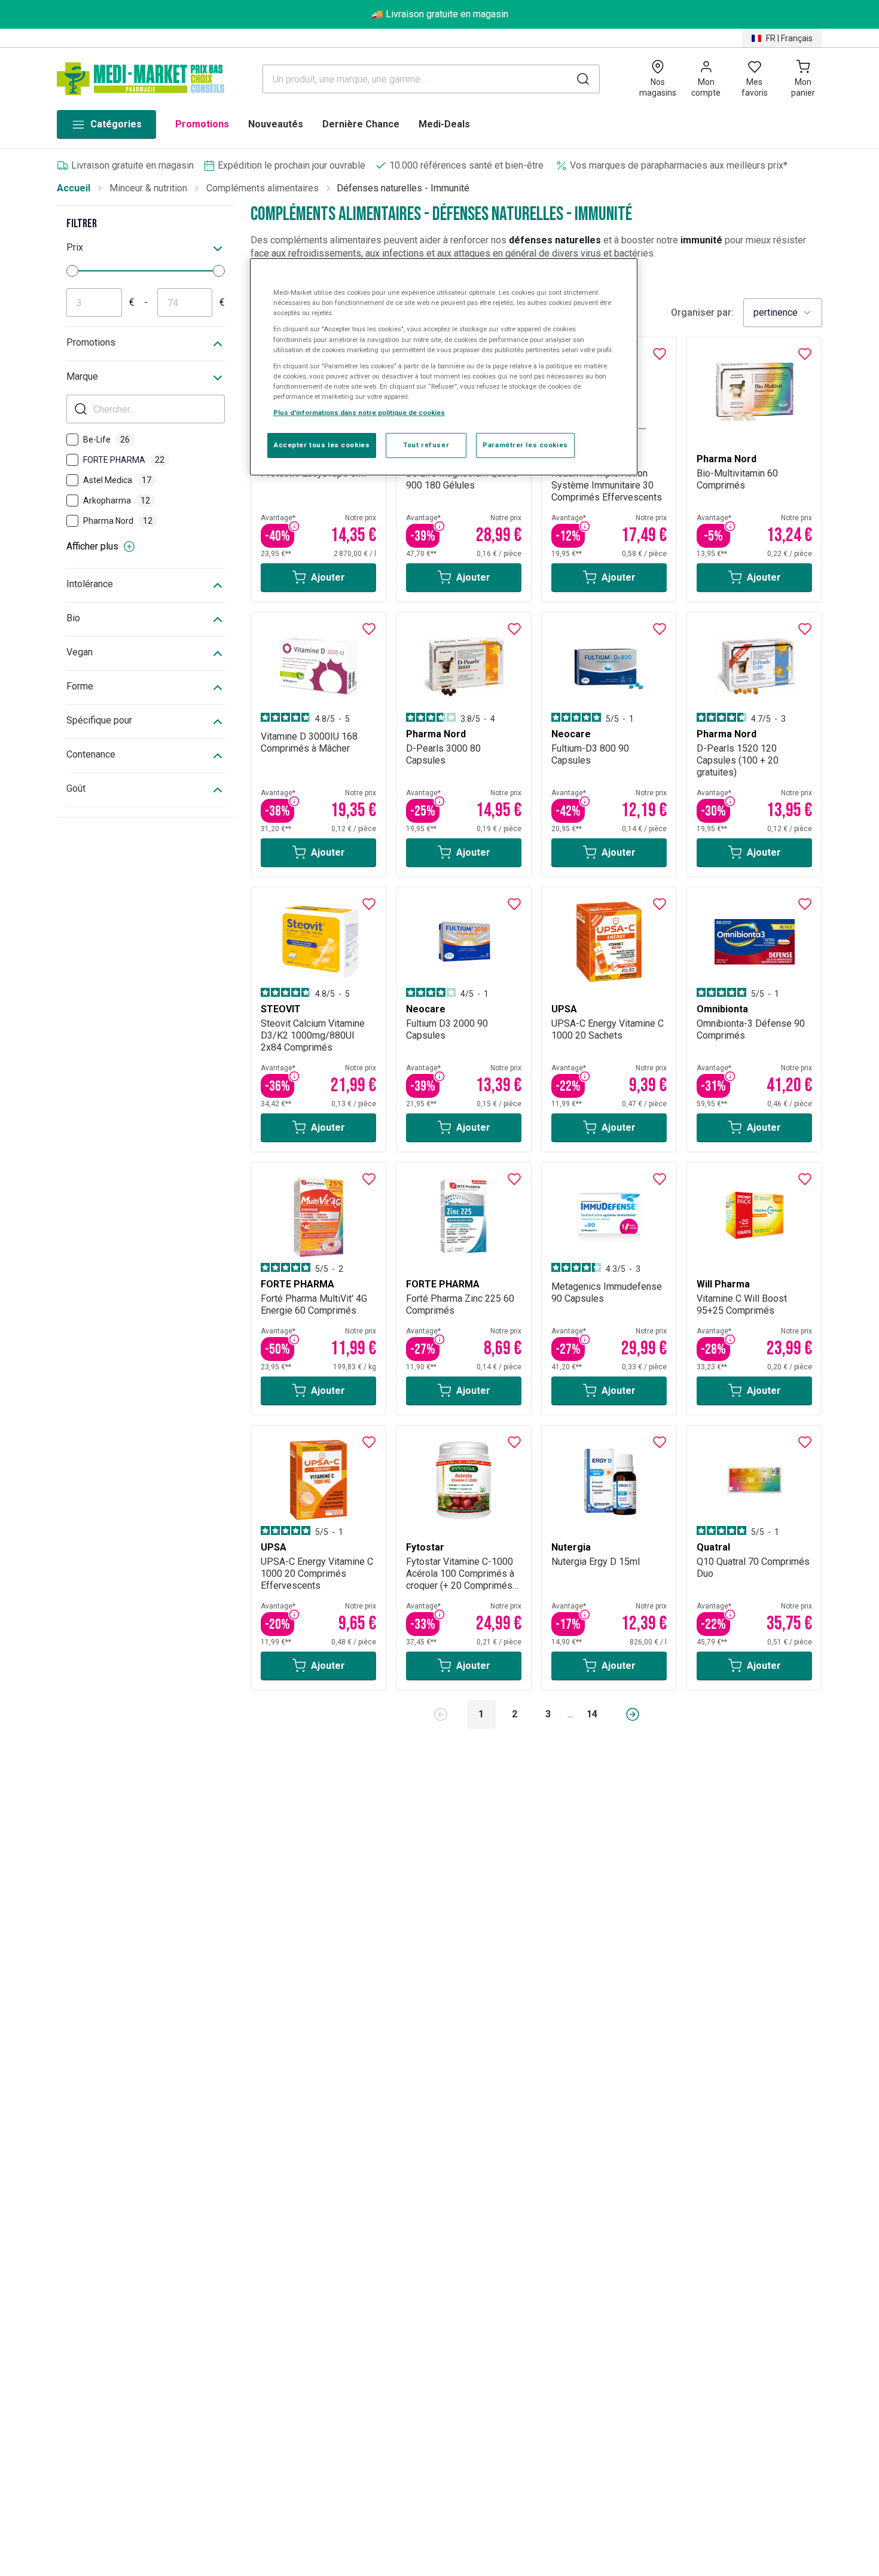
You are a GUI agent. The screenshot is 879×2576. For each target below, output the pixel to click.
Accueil (74, 188)
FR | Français (789, 38)
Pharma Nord (118, 521)
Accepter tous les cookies (322, 444)
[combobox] (783, 313)
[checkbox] (72, 439)
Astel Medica (117, 480)
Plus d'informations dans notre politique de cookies (359, 412)
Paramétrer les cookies (525, 444)
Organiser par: (702, 313)
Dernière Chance (361, 124)
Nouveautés (276, 124)
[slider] (72, 271)
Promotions (202, 124)
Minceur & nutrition (148, 188)
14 (592, 1714)
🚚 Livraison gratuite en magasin (440, 14)
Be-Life (106, 439)
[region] (444, 367)
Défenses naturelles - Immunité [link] (403, 188)
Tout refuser (426, 444)
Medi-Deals (444, 124)
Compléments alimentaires (263, 188)
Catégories (116, 124)
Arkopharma (117, 500)
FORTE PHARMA (124, 460)
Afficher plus (92, 546)
